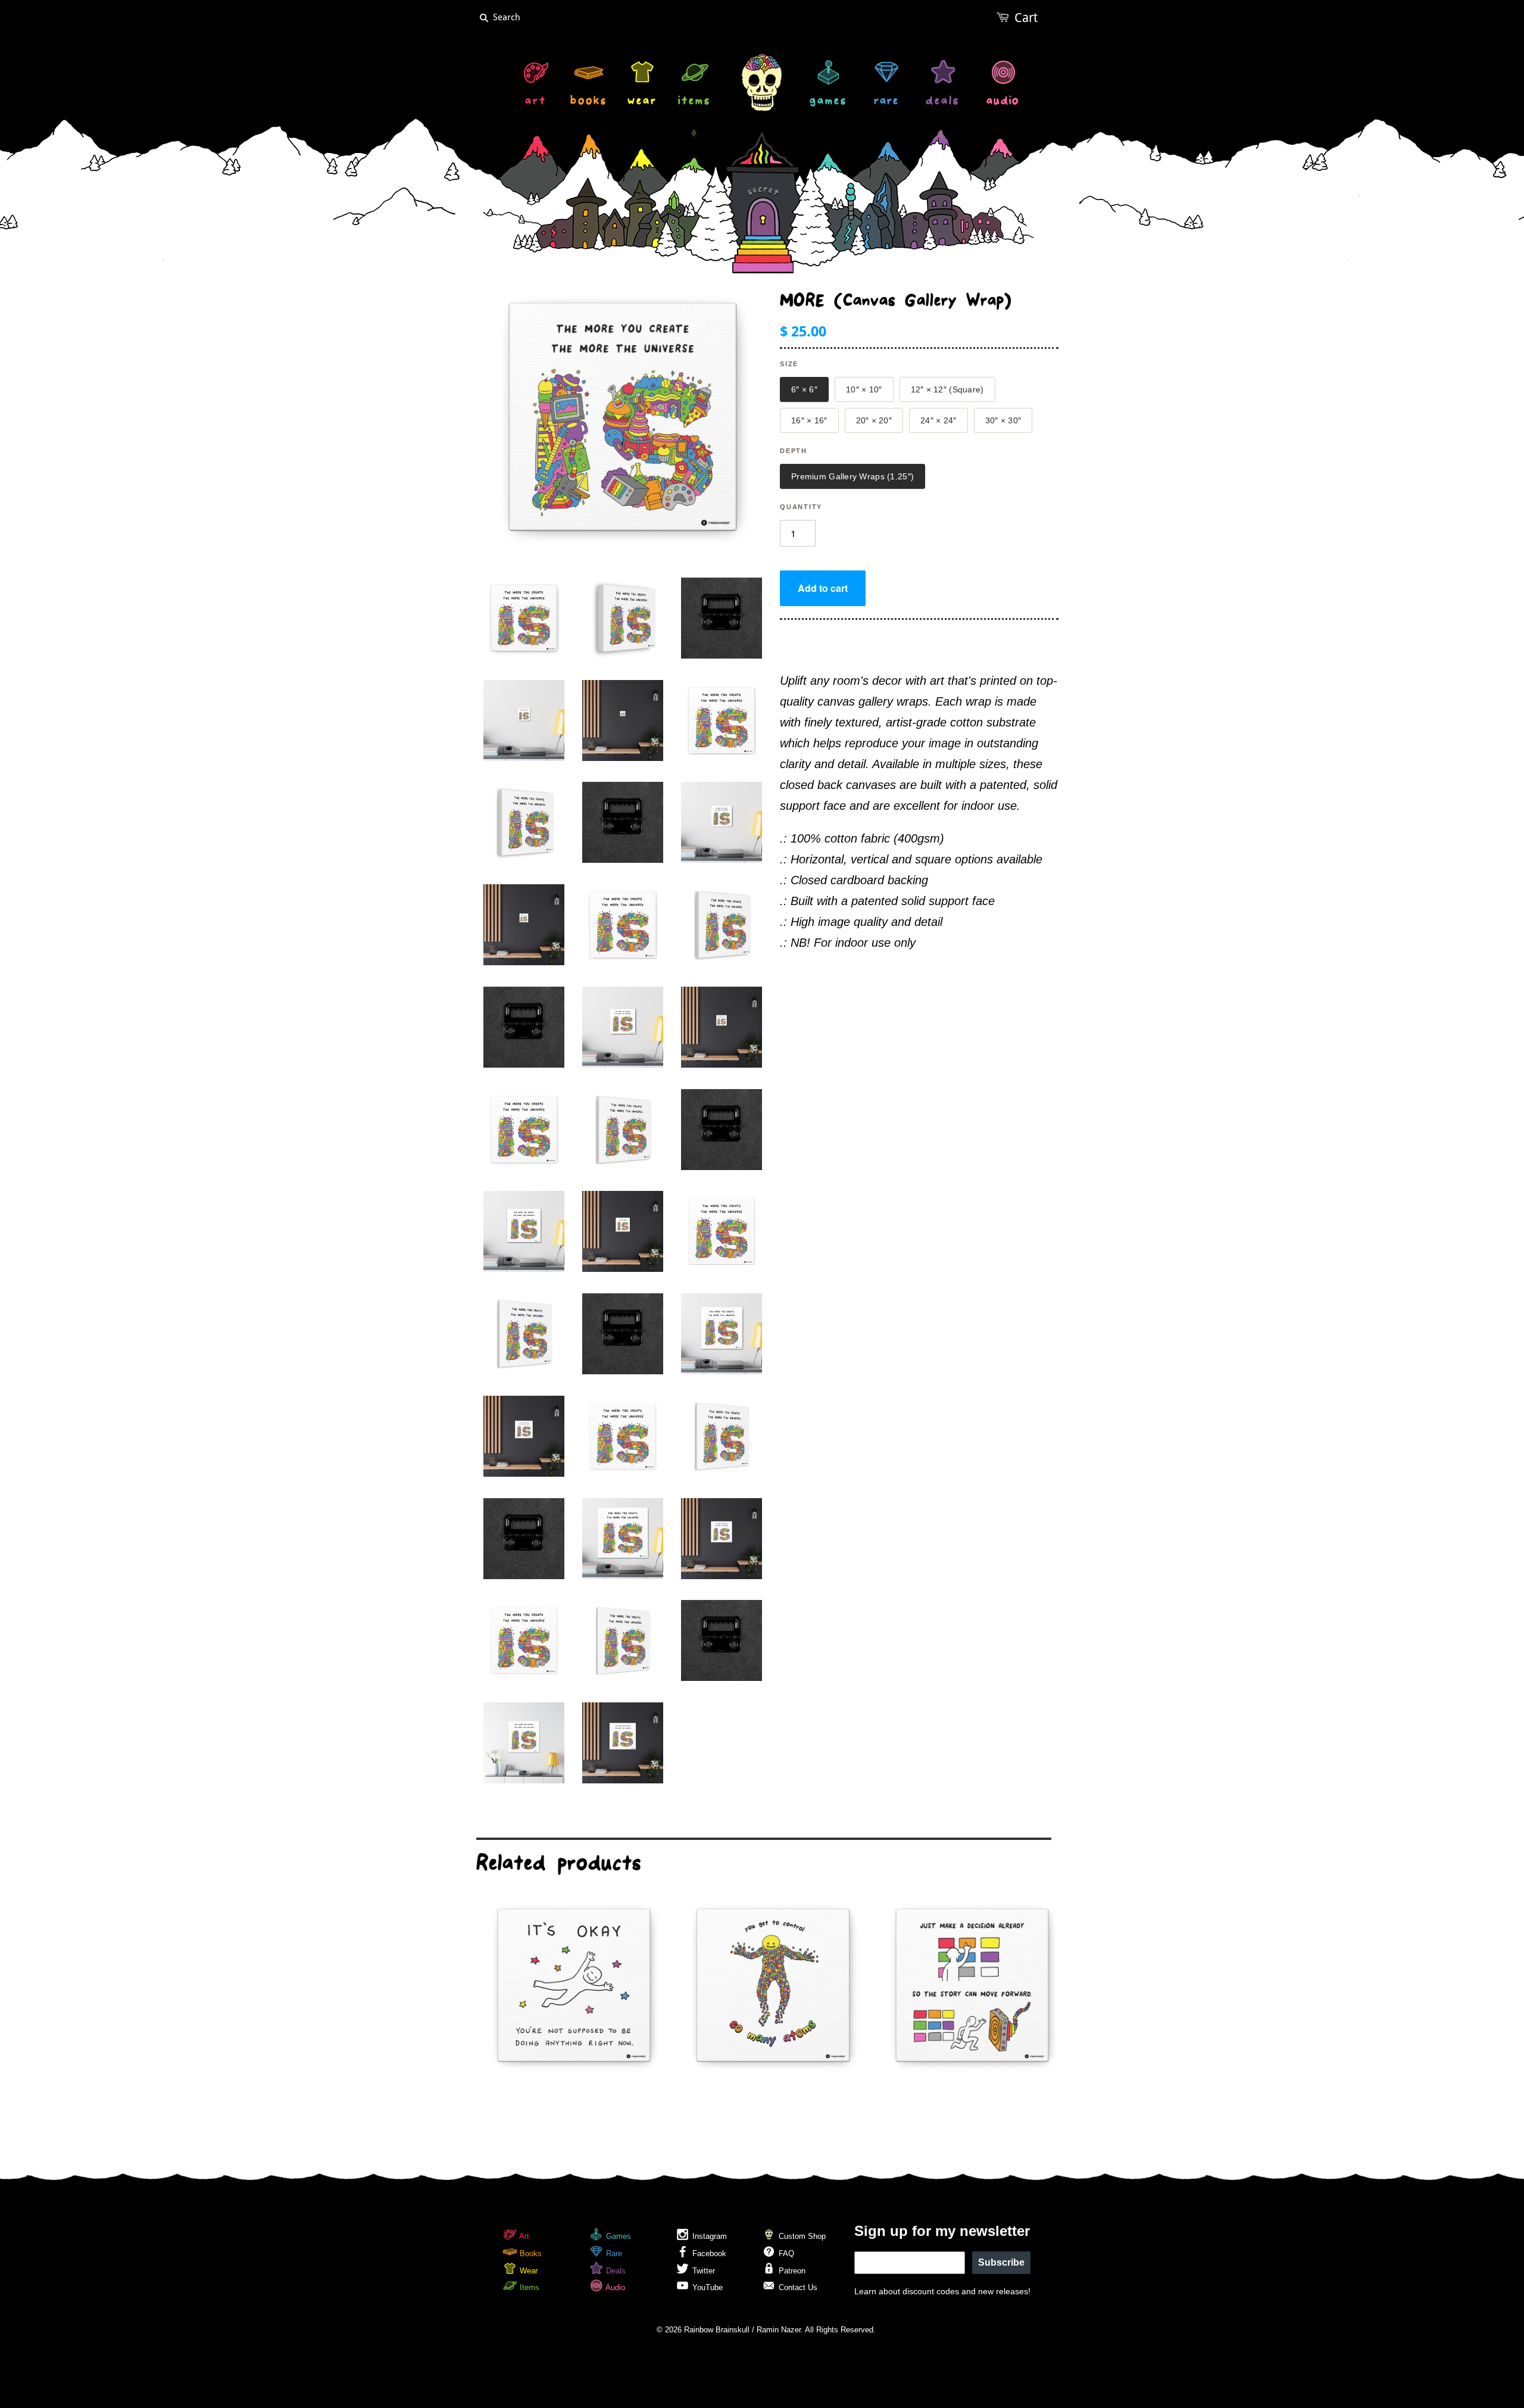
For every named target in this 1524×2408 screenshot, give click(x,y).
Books (530, 2253)
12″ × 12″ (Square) (947, 389)
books (589, 102)
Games (617, 2236)
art (536, 102)
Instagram (708, 2236)
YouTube (706, 2287)
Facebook (708, 2253)
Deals (615, 2271)
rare (886, 102)
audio (1003, 102)
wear (642, 102)
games (828, 102)
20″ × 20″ (874, 420)
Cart (1026, 18)
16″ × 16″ (809, 420)
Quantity (801, 507)
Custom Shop (801, 2236)
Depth (794, 451)
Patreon (791, 2271)
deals (943, 102)
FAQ (785, 2253)
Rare (613, 2253)
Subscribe (1001, 2262)
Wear (527, 2271)
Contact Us (797, 2287)
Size (789, 364)
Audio (614, 2287)
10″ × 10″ (864, 389)
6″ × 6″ (804, 389)
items (694, 102)
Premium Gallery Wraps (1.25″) (852, 476)
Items (528, 2287)
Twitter (702, 2271)
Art (523, 2236)
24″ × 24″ (939, 420)
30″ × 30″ (1003, 420)
